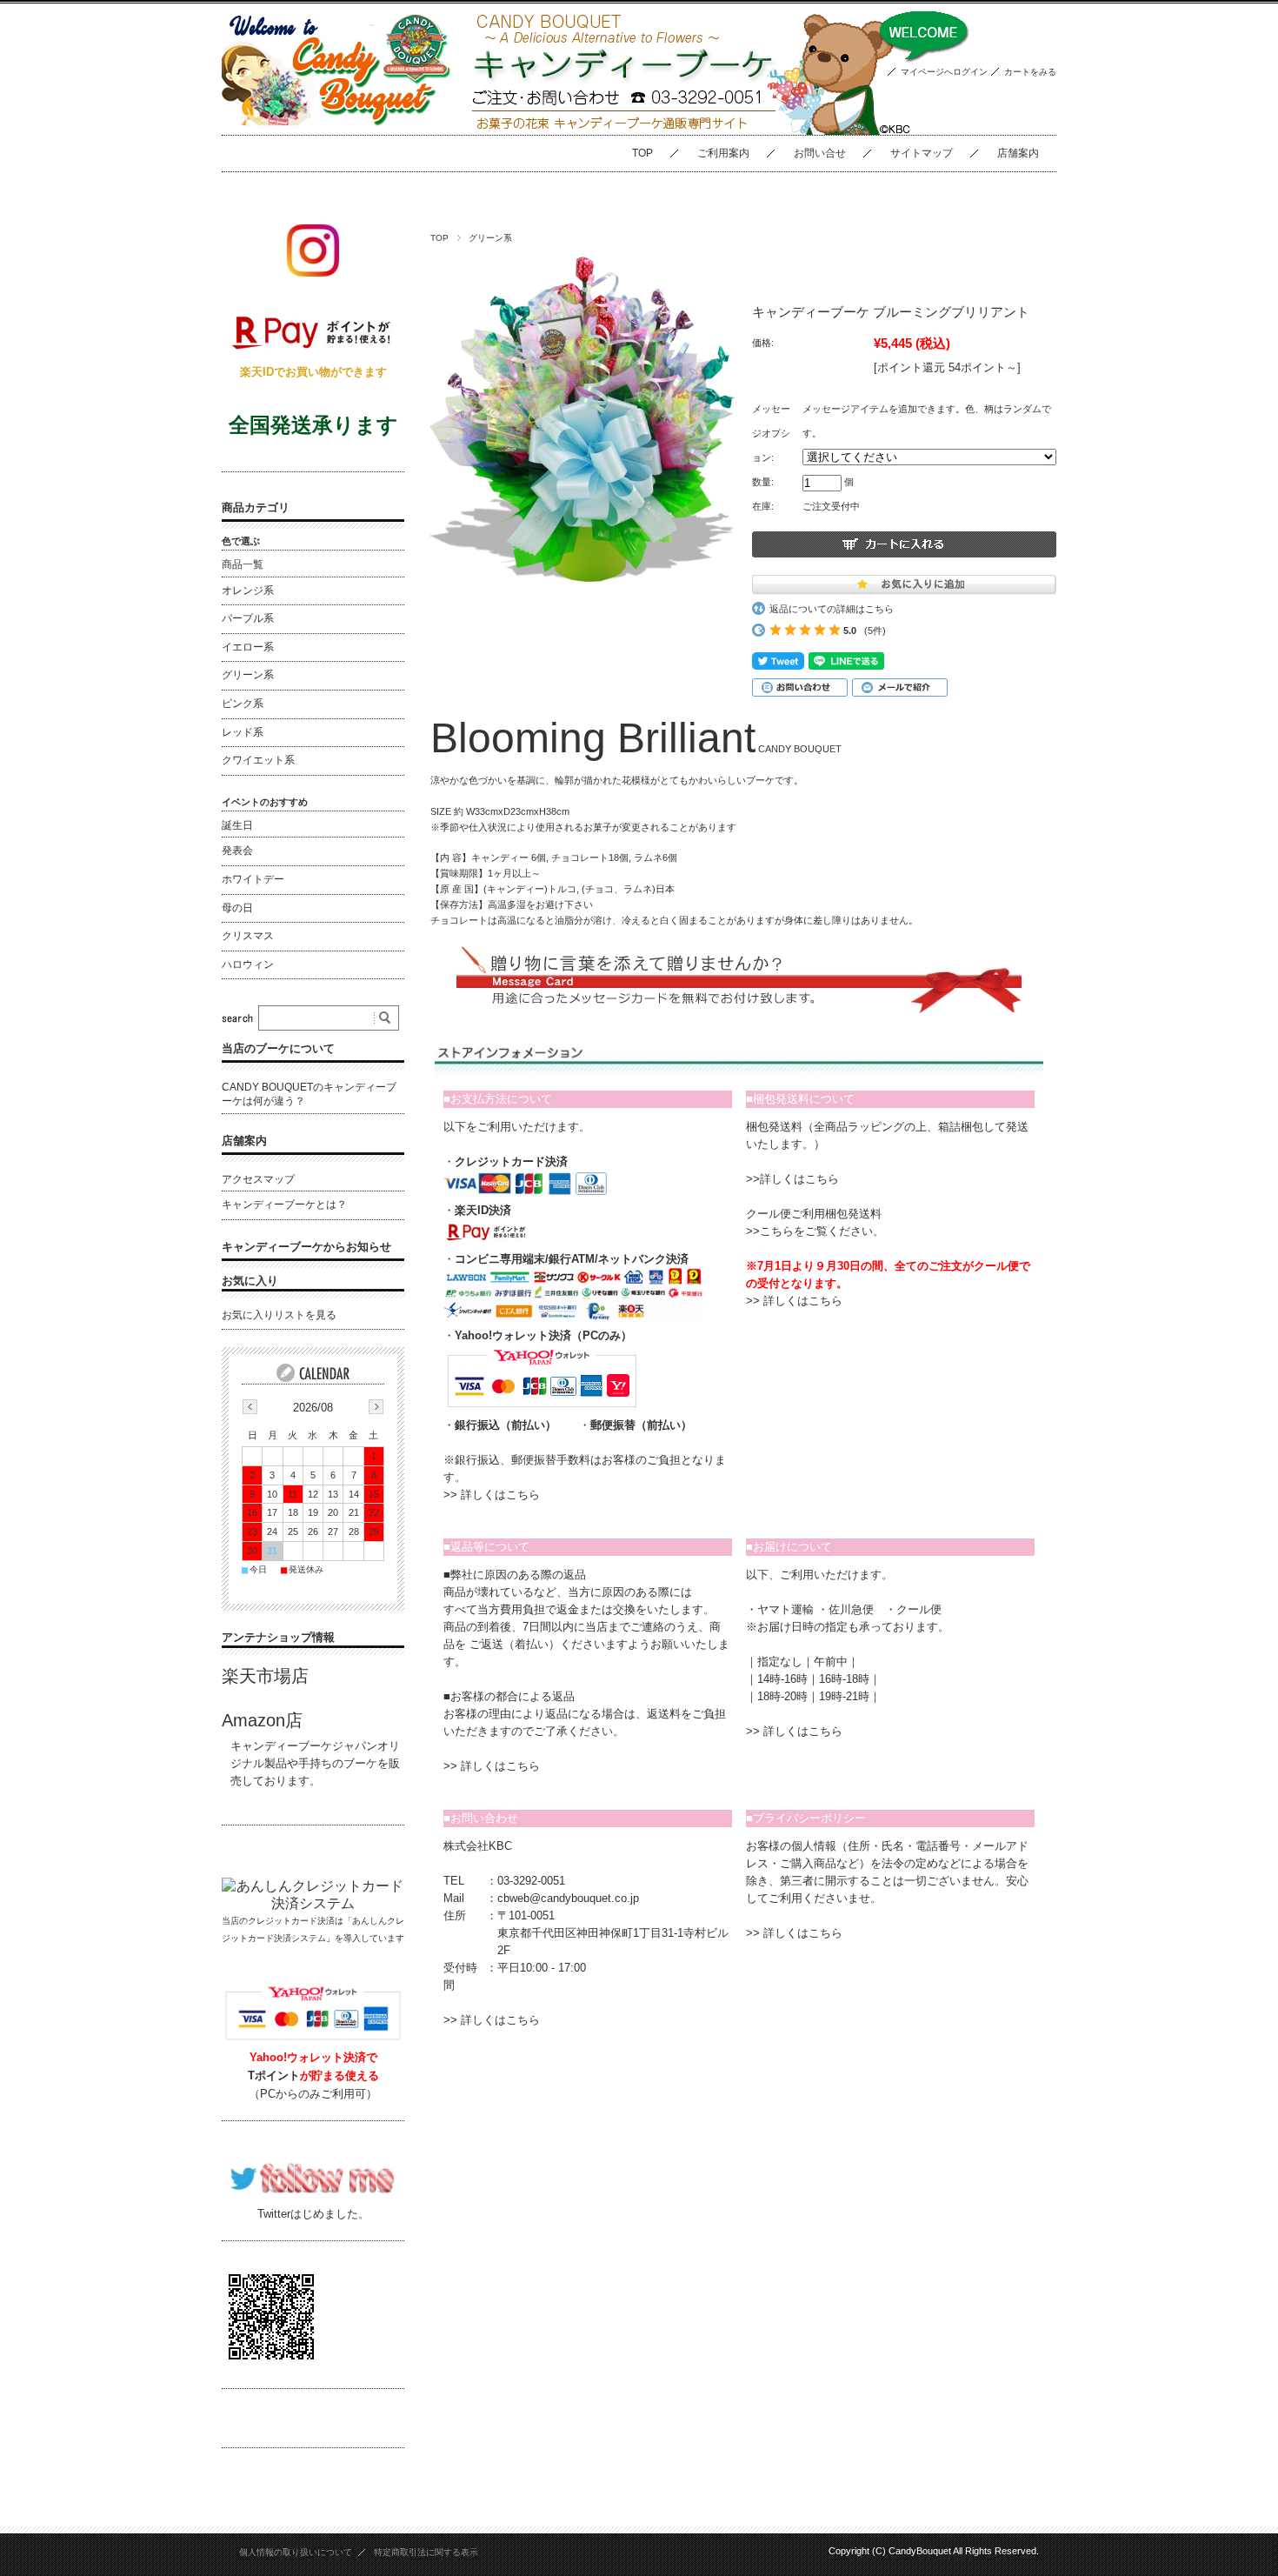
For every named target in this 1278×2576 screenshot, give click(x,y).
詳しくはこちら (500, 1495)
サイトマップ (922, 153)
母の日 (237, 908)
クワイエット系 (258, 760)
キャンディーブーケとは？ (284, 1205)
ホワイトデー (253, 879)
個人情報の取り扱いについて (296, 2552)
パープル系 (248, 618)
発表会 (237, 851)
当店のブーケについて (278, 1048)
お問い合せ (820, 153)
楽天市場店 (265, 1676)
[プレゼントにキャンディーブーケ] (337, 121)
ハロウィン (248, 964)
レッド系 (243, 732)
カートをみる (1030, 72)
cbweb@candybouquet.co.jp (568, 1898)
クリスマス (248, 936)
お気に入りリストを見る (279, 1315)
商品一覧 (243, 564)
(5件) (875, 631)
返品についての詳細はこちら (832, 609)
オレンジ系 (248, 591)
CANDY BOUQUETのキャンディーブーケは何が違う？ (309, 1094)
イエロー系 (248, 647)
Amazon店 (262, 1720)
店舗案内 (1018, 153)
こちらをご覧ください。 (822, 1231)
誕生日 (237, 825)
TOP (642, 153)
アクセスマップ (258, 1179)
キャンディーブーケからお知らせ (306, 1247)
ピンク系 (243, 704)
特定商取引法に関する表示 (426, 2552)
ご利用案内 (723, 153)
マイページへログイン (944, 72)
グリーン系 (490, 238)
